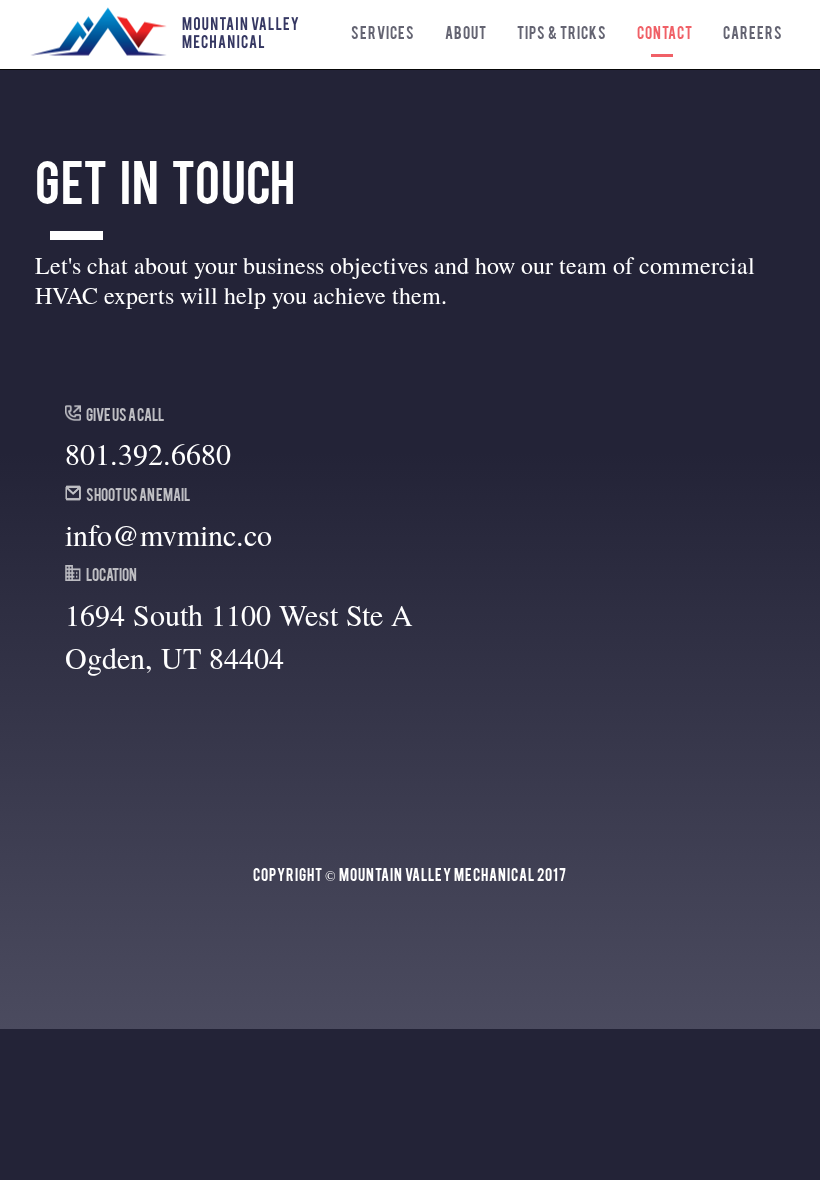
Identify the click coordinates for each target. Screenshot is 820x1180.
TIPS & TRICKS (562, 32)
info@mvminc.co (168, 534)
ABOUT (466, 32)
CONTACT (665, 32)
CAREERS (753, 32)
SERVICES (383, 32)
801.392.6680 (148, 453)
